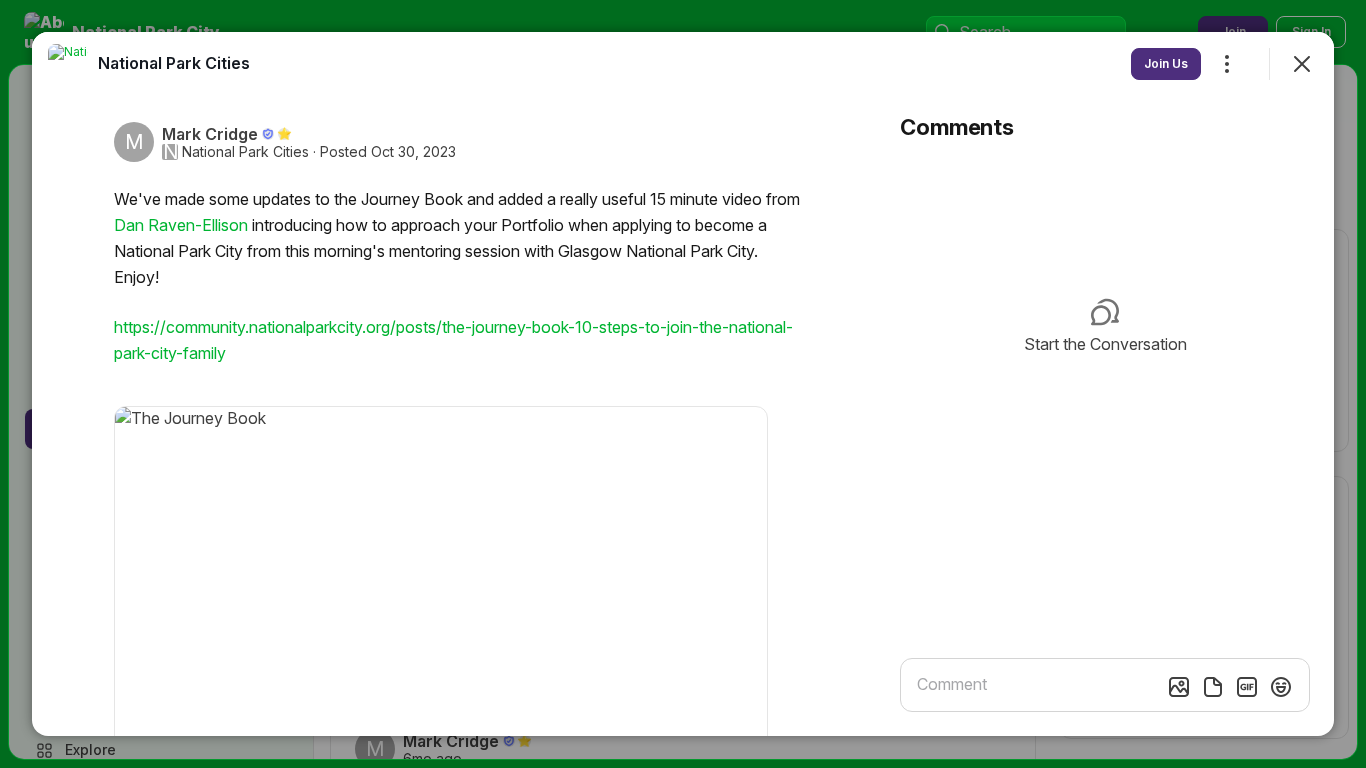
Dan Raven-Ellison (181, 225)
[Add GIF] (1247, 687)
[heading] (174, 63)
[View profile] (68, 64)
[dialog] (683, 384)
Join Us (1166, 63)
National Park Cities (245, 152)
